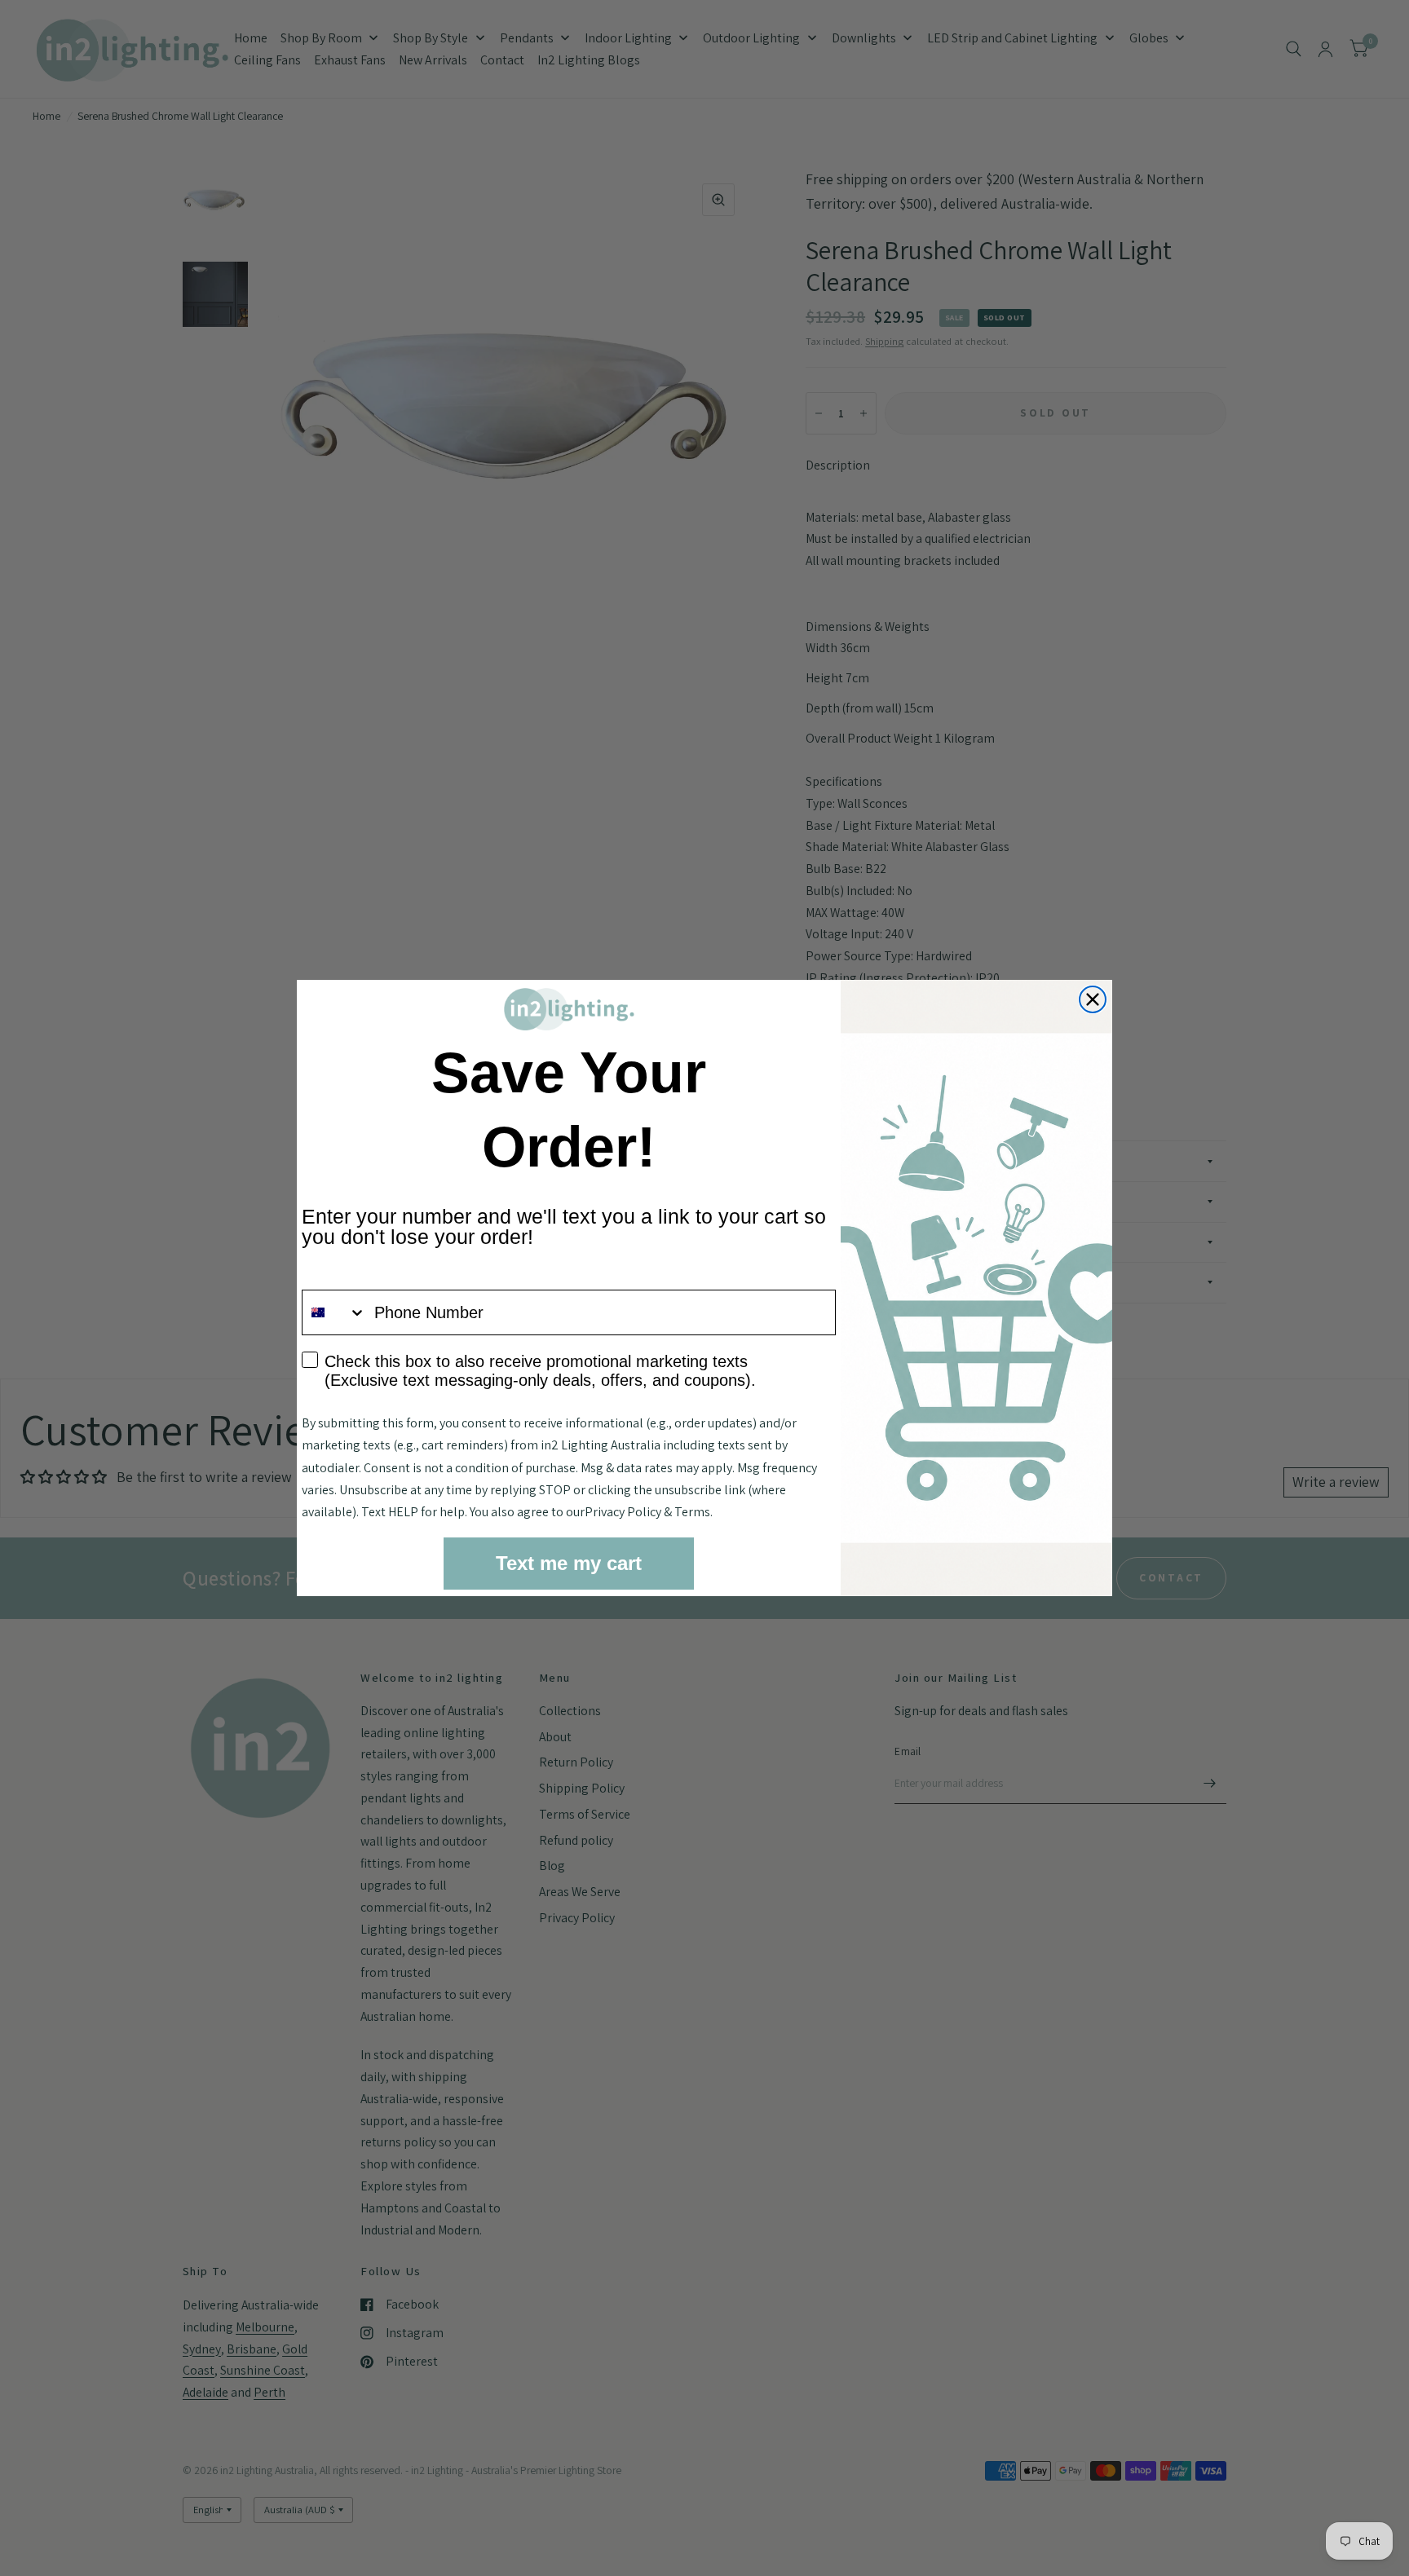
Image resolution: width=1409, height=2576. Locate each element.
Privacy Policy (623, 1512)
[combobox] (334, 1312)
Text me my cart (569, 1563)
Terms (692, 1512)
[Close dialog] (1093, 999)
